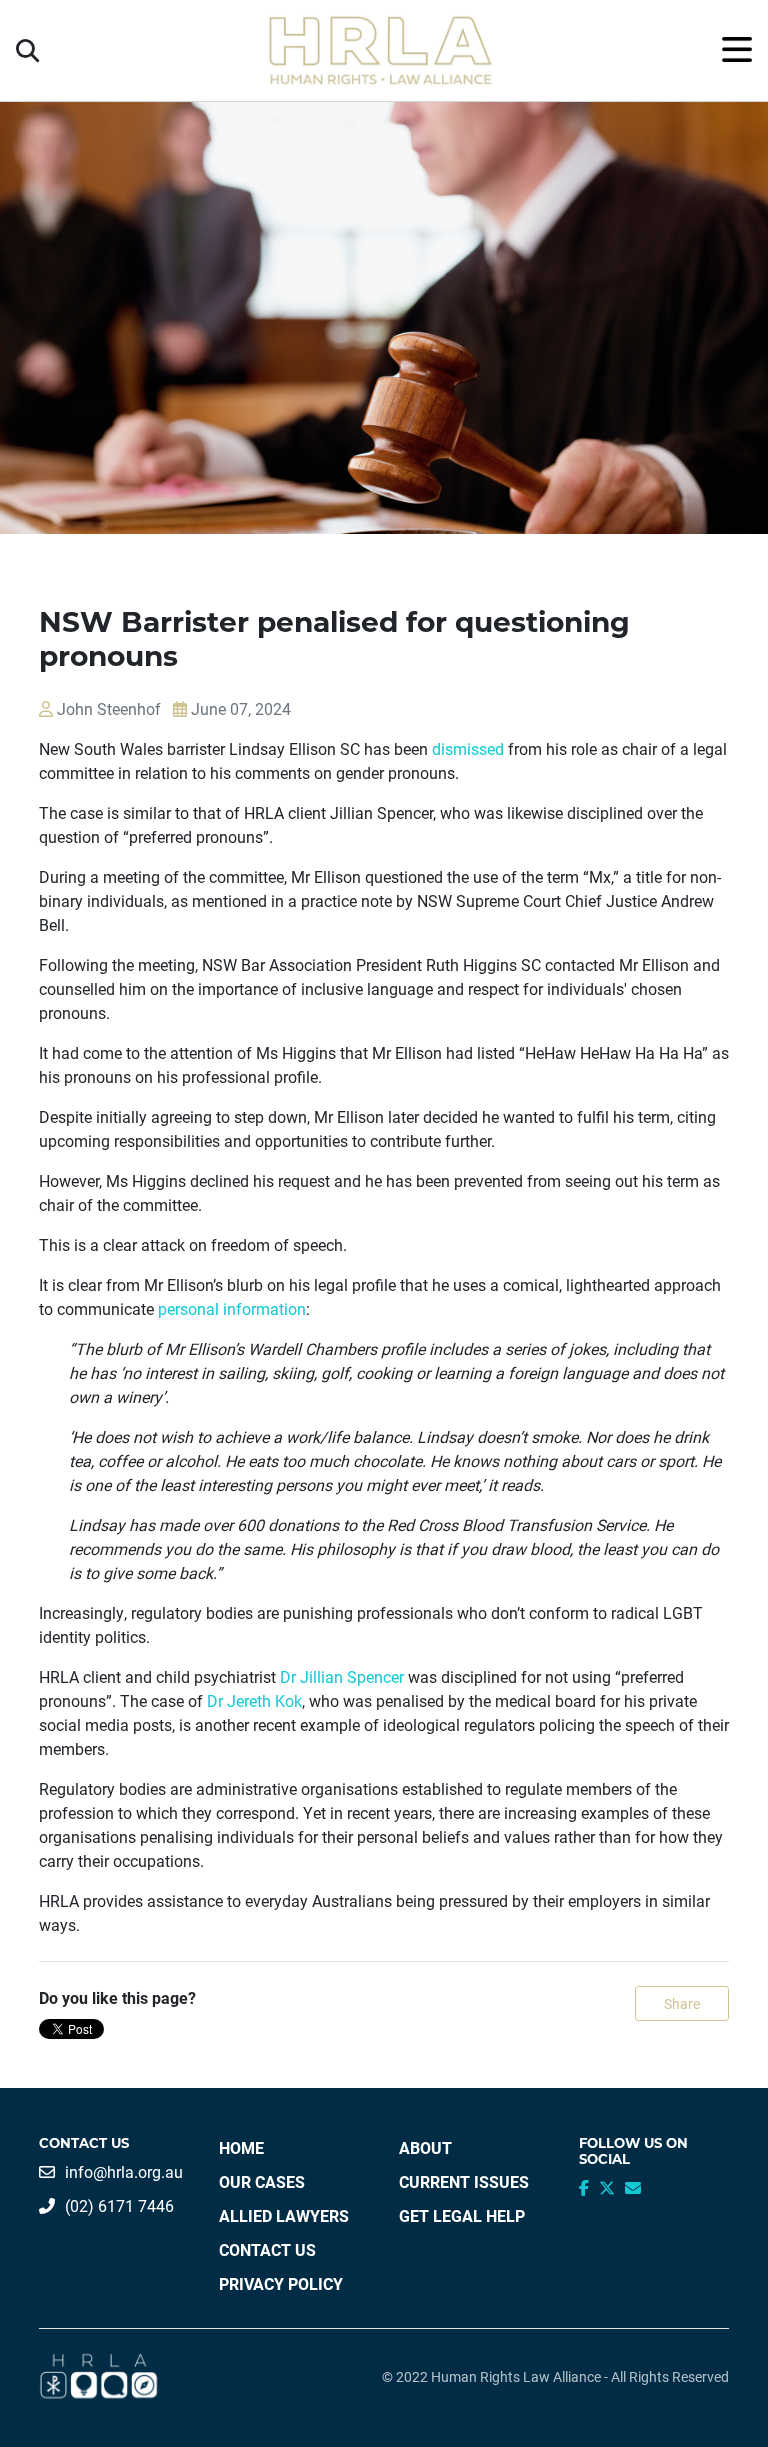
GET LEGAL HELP (462, 2215)
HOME (241, 2147)
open (737, 50)
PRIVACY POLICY (281, 2283)
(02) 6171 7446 (119, 2205)
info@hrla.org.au (124, 2171)
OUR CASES (262, 2181)
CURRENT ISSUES (464, 2181)
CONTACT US (267, 2249)
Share (682, 2003)
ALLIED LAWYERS (284, 2215)
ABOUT (425, 2147)
